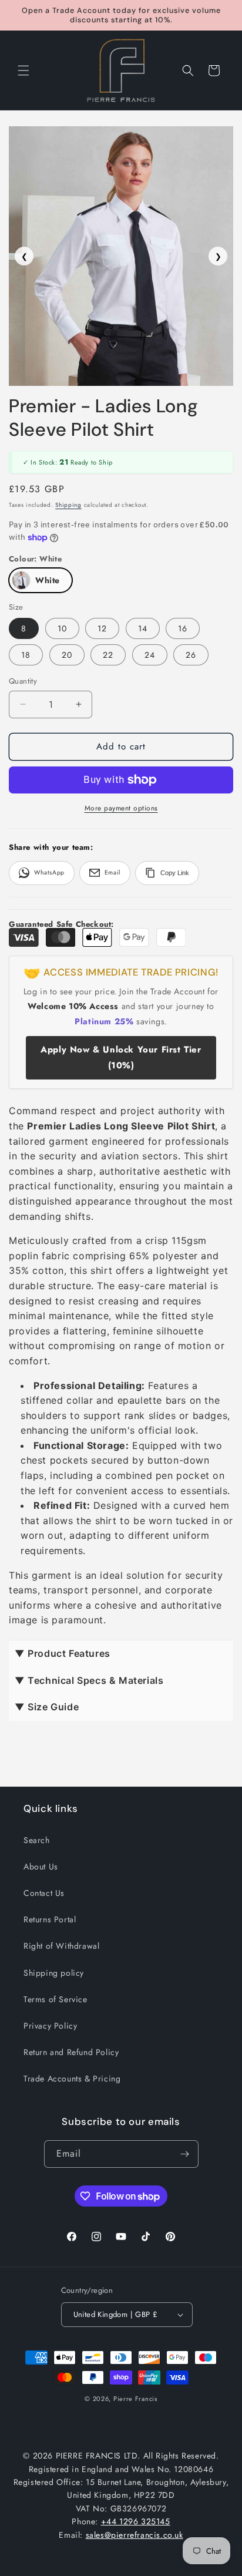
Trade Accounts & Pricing (72, 2079)
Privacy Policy (50, 2026)
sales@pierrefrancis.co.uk (135, 2535)
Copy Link (175, 873)
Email (112, 872)
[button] (23, 70)
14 (143, 628)
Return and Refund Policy (71, 2052)
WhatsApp (49, 872)
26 (191, 655)
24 (150, 655)
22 (108, 655)
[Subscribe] (185, 2154)
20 (67, 655)
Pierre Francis (135, 2399)
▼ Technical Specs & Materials (89, 1680)
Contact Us (44, 1893)
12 (102, 628)
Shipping (68, 505)
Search (37, 1840)
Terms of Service (56, 1999)
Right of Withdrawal (61, 1946)
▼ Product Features (63, 1653)
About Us (41, 1867)
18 (26, 655)
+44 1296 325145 (136, 2521)
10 (62, 628)
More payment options (121, 808)
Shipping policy (54, 1973)
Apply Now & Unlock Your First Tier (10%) (121, 1057)
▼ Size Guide (47, 1707)
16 (183, 628)
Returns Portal (50, 1919)
